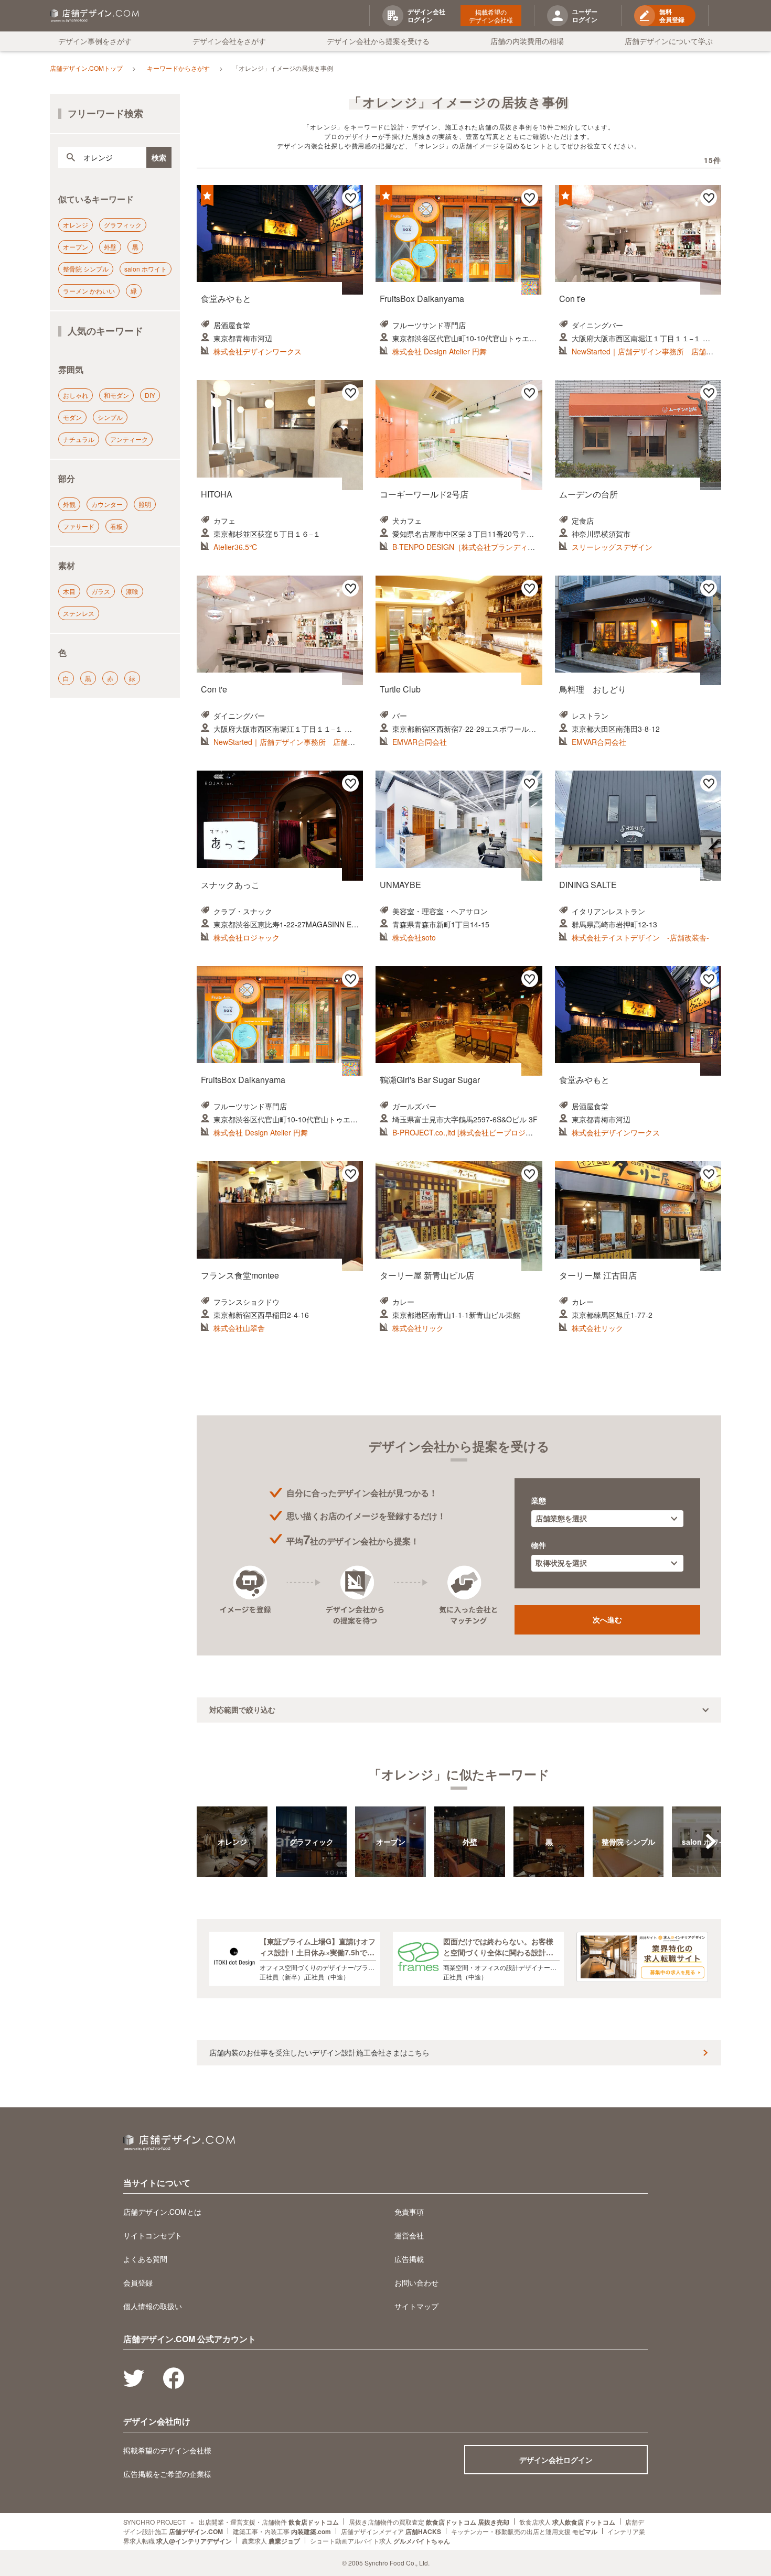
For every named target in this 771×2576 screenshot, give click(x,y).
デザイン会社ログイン (556, 2460)
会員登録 (138, 2282)
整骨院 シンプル (86, 269)
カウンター (107, 504)
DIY (150, 395)
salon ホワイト (146, 269)
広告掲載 (409, 2259)
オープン (76, 247)
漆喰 (132, 591)
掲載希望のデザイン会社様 (491, 16)
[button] (711, 1842)
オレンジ (76, 225)
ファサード (79, 526)
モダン (72, 417)
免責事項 (409, 2212)
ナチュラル (79, 439)
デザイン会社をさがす (229, 41)
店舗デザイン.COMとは (162, 2212)
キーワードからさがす (178, 68)
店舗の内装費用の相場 (527, 41)
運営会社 (409, 2235)
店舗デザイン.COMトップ (86, 68)
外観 (69, 504)
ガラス (101, 591)
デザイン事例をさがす (95, 41)
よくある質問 (145, 2259)
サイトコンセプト (153, 2235)
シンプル (110, 417)
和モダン (116, 395)
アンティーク (129, 439)
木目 (69, 591)
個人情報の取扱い (153, 2306)
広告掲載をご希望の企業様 (167, 2474)
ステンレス (79, 613)
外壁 (110, 247)
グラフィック (123, 225)
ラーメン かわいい (89, 291)
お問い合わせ (416, 2282)
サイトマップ (416, 2306)
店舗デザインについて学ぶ (669, 41)
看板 (116, 526)
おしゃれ (76, 395)
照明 (145, 504)
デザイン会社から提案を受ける (378, 41)
